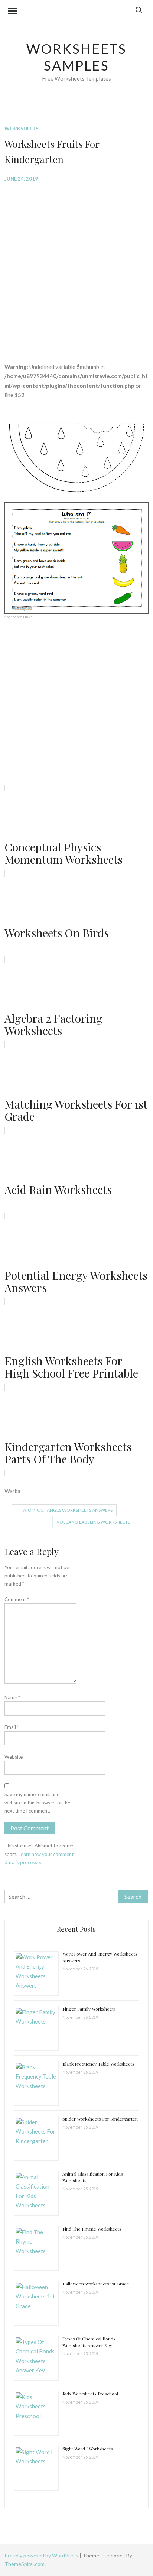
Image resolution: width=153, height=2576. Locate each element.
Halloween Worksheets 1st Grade (96, 2284)
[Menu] (13, 12)
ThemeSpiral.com (25, 2564)
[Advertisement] (76, 267)
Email (12, 1727)
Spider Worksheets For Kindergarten (100, 2119)
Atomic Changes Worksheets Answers (68, 1510)
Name (12, 1697)
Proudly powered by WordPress (42, 2555)
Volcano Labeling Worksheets (93, 1522)
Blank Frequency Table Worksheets (98, 2064)
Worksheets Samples (77, 57)
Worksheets (22, 129)
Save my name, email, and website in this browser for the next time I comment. (37, 1803)
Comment (17, 1599)
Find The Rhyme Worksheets (92, 2229)
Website (14, 1757)
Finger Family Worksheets (89, 2009)
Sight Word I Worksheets (88, 2449)
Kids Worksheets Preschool (90, 2394)
